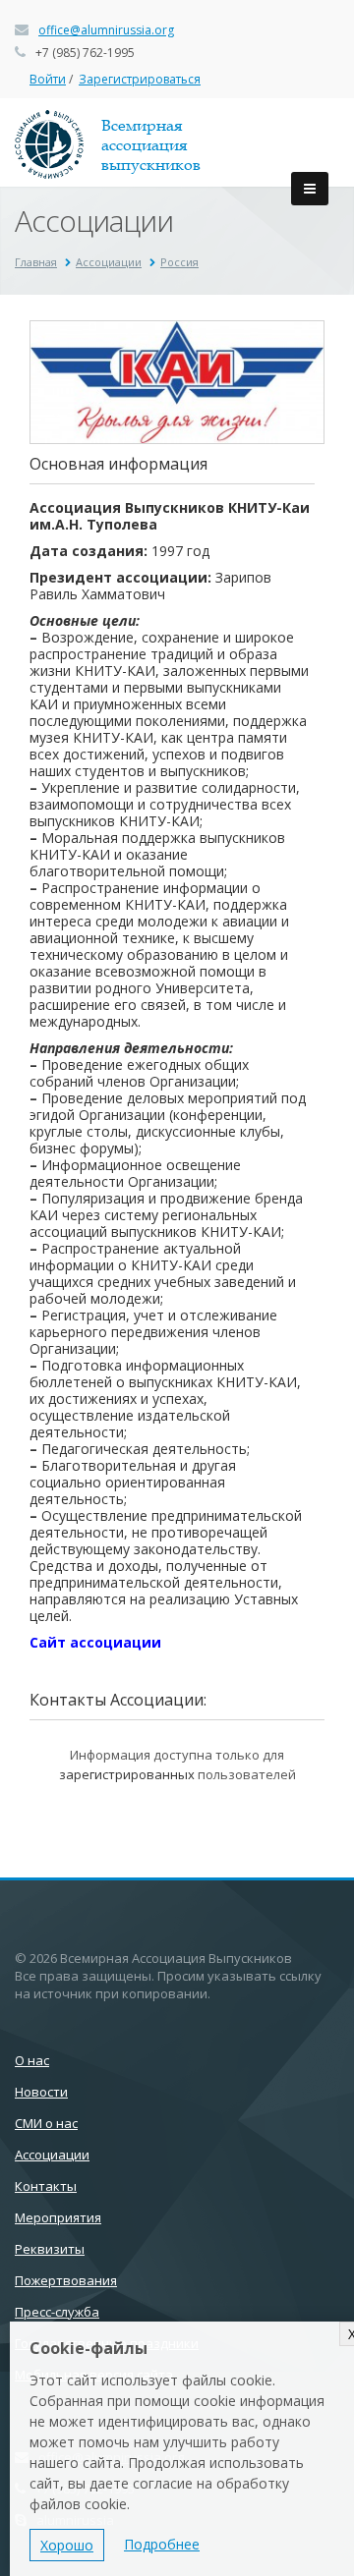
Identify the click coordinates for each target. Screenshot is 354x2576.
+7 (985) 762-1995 (85, 53)
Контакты (46, 2186)
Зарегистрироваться (140, 79)
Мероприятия (58, 2217)
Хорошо (67, 2545)
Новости (41, 2092)
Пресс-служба (57, 2312)
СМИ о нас (46, 2123)
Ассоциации (109, 262)
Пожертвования (66, 2280)
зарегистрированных (127, 1774)
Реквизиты (50, 2249)
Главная (36, 262)
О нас (32, 2060)
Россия (179, 262)
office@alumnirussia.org (106, 30)
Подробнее (162, 2544)
